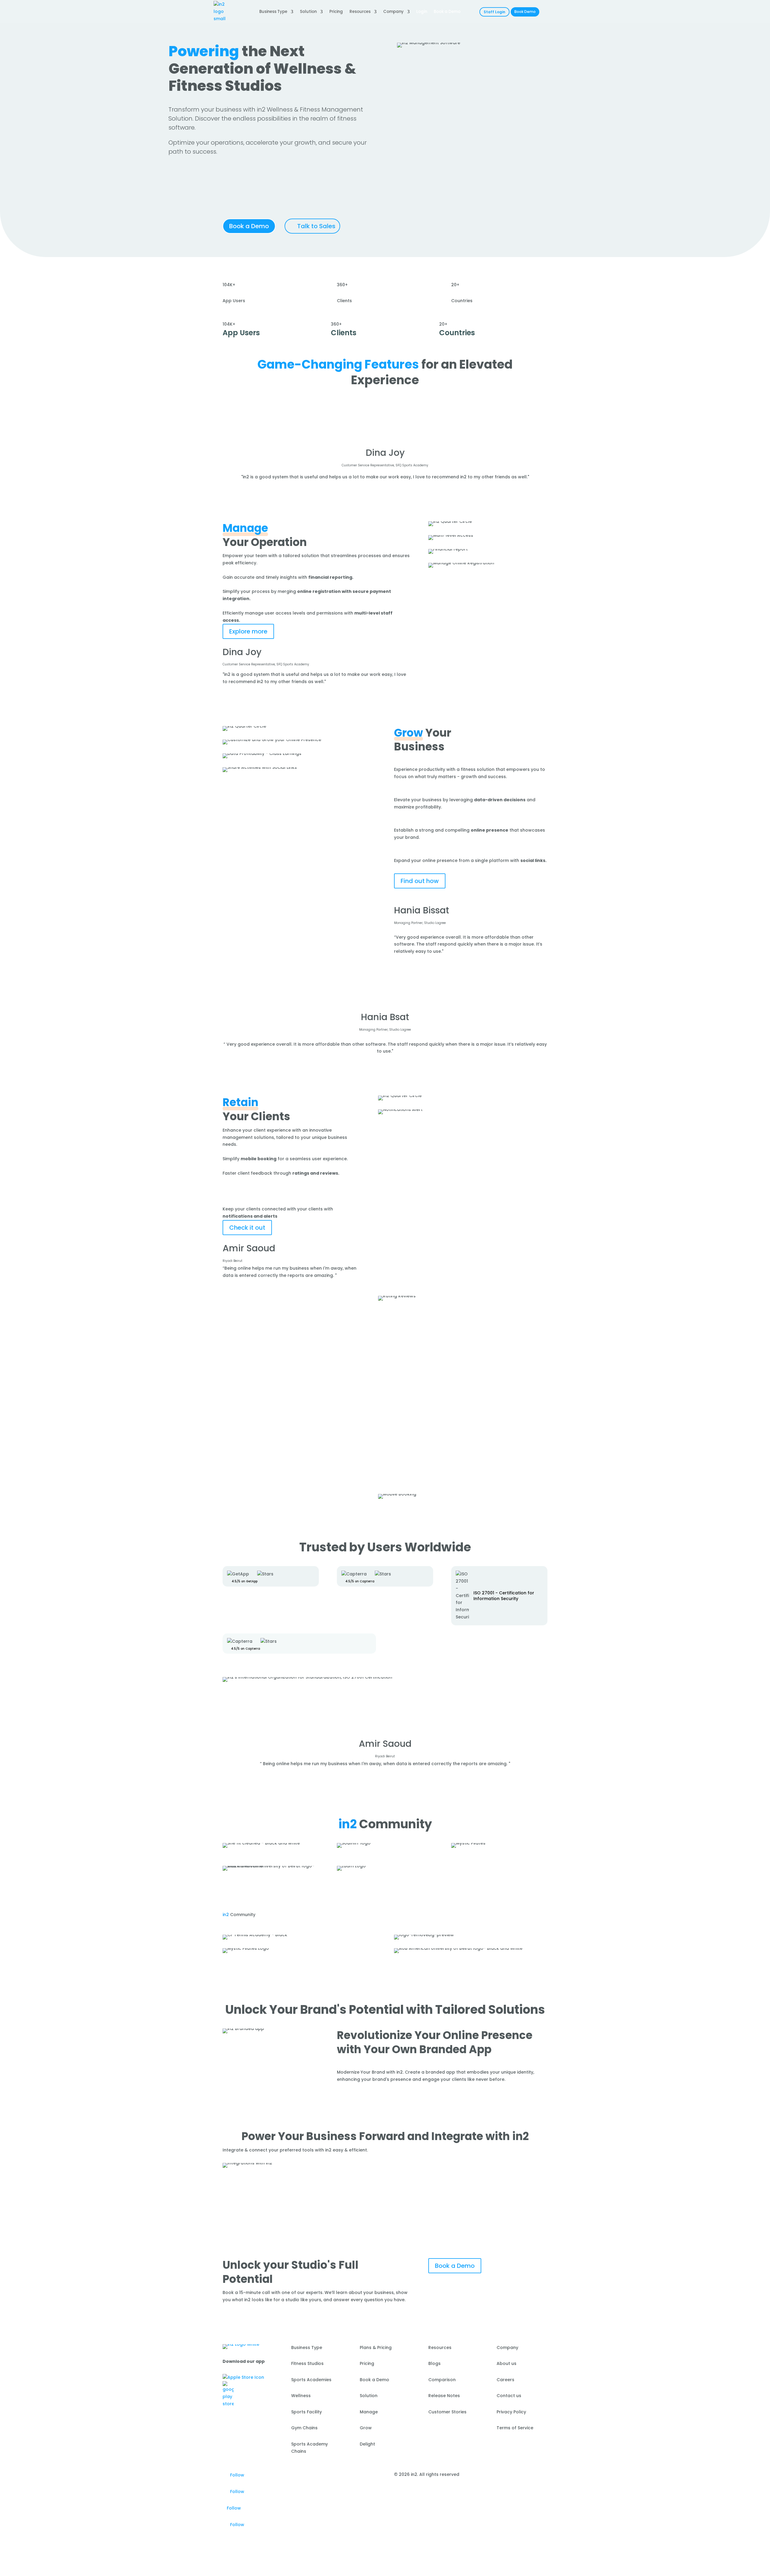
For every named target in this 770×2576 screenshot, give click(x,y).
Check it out (247, 1228)
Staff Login (494, 12)
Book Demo (525, 12)
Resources (360, 12)
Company (393, 12)
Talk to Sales (316, 226)
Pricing (336, 12)
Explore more (248, 631)
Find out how (420, 881)
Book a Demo (249, 226)
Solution (308, 12)
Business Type (273, 12)
